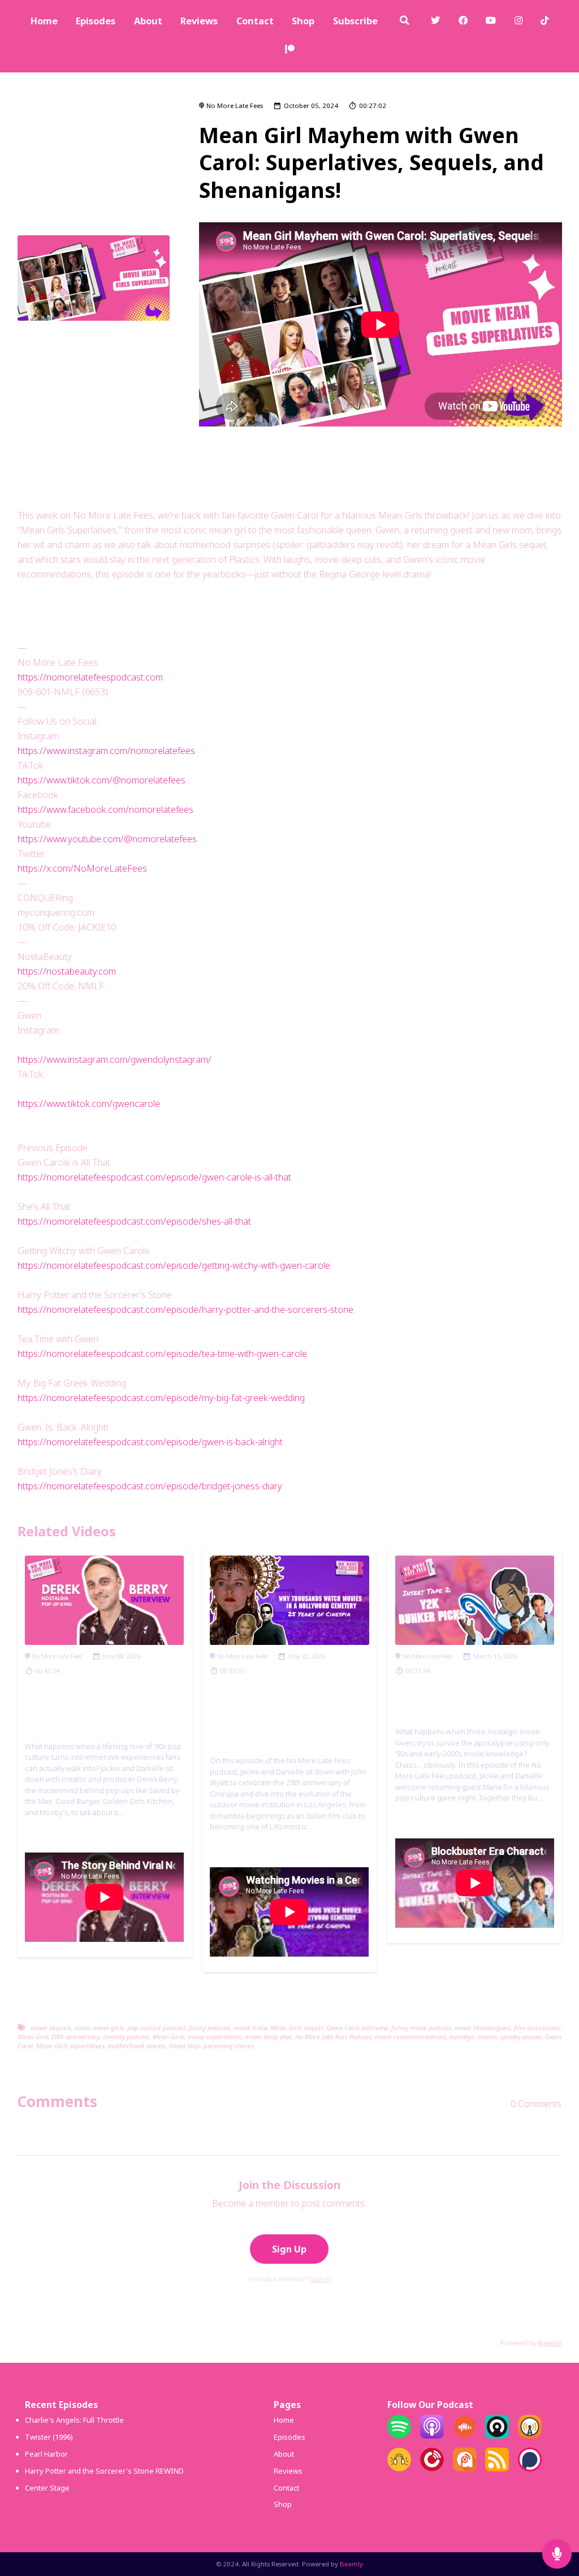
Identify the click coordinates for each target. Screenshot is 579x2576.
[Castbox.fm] (465, 2436)
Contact (255, 21)
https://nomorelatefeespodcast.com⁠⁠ (90, 677)
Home (44, 21)
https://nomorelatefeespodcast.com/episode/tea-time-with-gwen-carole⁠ (162, 1354)
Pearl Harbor (46, 2454)
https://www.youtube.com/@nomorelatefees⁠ (107, 839)
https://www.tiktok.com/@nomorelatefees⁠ (101, 780)
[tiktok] (545, 22)
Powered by (531, 2343)
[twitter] (436, 22)
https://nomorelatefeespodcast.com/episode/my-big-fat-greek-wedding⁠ (161, 1398)
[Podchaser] (530, 2469)
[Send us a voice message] (557, 2554)
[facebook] (463, 22)
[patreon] (290, 51)
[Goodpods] (399, 2469)
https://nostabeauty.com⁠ (67, 971)
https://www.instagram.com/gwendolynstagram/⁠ (114, 1059)
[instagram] (519, 22)
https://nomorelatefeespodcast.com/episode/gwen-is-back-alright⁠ (150, 1442)
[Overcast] (530, 2436)
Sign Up (289, 2249)
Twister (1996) (49, 2437)
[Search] (404, 22)
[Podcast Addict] (465, 2469)
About (148, 21)
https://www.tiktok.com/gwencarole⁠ (89, 1104)
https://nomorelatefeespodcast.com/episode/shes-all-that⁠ (134, 1221)
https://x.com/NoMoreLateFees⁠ (82, 868)
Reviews (199, 21)
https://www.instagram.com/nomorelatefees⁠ (106, 751)
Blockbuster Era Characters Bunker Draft (470, 1705)
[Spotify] (399, 2436)
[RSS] (497, 2469)
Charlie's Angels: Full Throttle (74, 2420)
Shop (303, 21)
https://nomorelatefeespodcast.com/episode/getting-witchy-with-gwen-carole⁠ (174, 1265)
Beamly (351, 2564)
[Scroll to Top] (557, 2517)
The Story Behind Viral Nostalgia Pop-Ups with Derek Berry (89, 1712)
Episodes (96, 21)
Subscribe (355, 21)
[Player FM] (432, 2469)
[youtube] (491, 22)
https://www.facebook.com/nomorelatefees (105, 809)
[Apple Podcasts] (432, 2436)
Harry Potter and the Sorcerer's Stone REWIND (104, 2471)
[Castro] (497, 2436)
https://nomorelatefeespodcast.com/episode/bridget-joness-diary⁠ (150, 1486)
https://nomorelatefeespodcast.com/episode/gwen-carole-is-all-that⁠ (154, 1177)
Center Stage (47, 2488)
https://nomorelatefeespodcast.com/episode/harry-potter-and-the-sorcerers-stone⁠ (185, 1309)
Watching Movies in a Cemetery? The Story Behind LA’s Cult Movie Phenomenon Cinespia (288, 1719)
